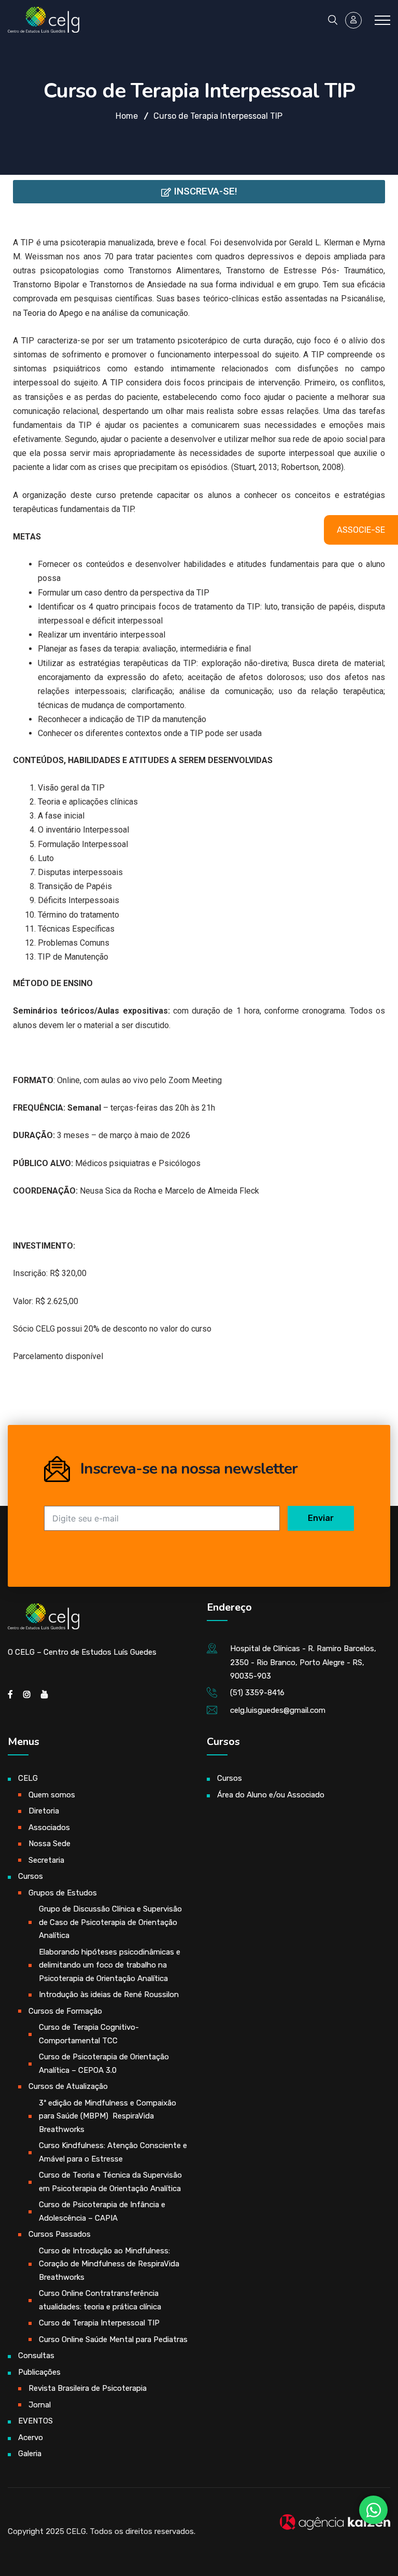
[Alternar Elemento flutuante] (373, 2510)
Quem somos (52, 1795)
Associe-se (361, 530)
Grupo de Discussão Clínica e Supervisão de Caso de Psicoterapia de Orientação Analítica (110, 1922)
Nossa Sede (49, 1844)
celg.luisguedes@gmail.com (278, 1710)
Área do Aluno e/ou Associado (271, 1795)
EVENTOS (35, 2421)
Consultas (36, 2356)
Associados (49, 1827)
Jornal (40, 2405)
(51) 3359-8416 (257, 1693)
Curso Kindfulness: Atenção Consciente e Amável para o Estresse (113, 2152)
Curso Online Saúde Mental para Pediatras (113, 2339)
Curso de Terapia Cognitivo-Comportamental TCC (89, 2034)
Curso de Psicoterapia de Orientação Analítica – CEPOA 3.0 (104, 2063)
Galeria (30, 2454)
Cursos (31, 1876)
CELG (28, 1778)
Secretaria (46, 1860)
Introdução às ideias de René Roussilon (109, 1995)
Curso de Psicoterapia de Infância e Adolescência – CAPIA (102, 2211)
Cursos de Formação (65, 2011)
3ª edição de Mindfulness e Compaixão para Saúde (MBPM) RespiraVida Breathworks (108, 2116)
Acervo (31, 2437)
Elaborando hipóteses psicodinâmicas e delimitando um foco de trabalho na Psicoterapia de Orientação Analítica (110, 1965)
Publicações (39, 2372)
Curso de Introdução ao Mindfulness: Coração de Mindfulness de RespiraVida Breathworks (109, 2264)
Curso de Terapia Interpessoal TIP (99, 2323)
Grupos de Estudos (63, 1893)
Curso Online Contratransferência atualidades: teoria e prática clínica (100, 2300)
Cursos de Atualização (68, 2086)
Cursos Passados (60, 2234)
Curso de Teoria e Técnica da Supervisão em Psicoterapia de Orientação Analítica (110, 2182)
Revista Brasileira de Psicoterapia (88, 2388)
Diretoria (44, 1811)
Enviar (321, 1518)
